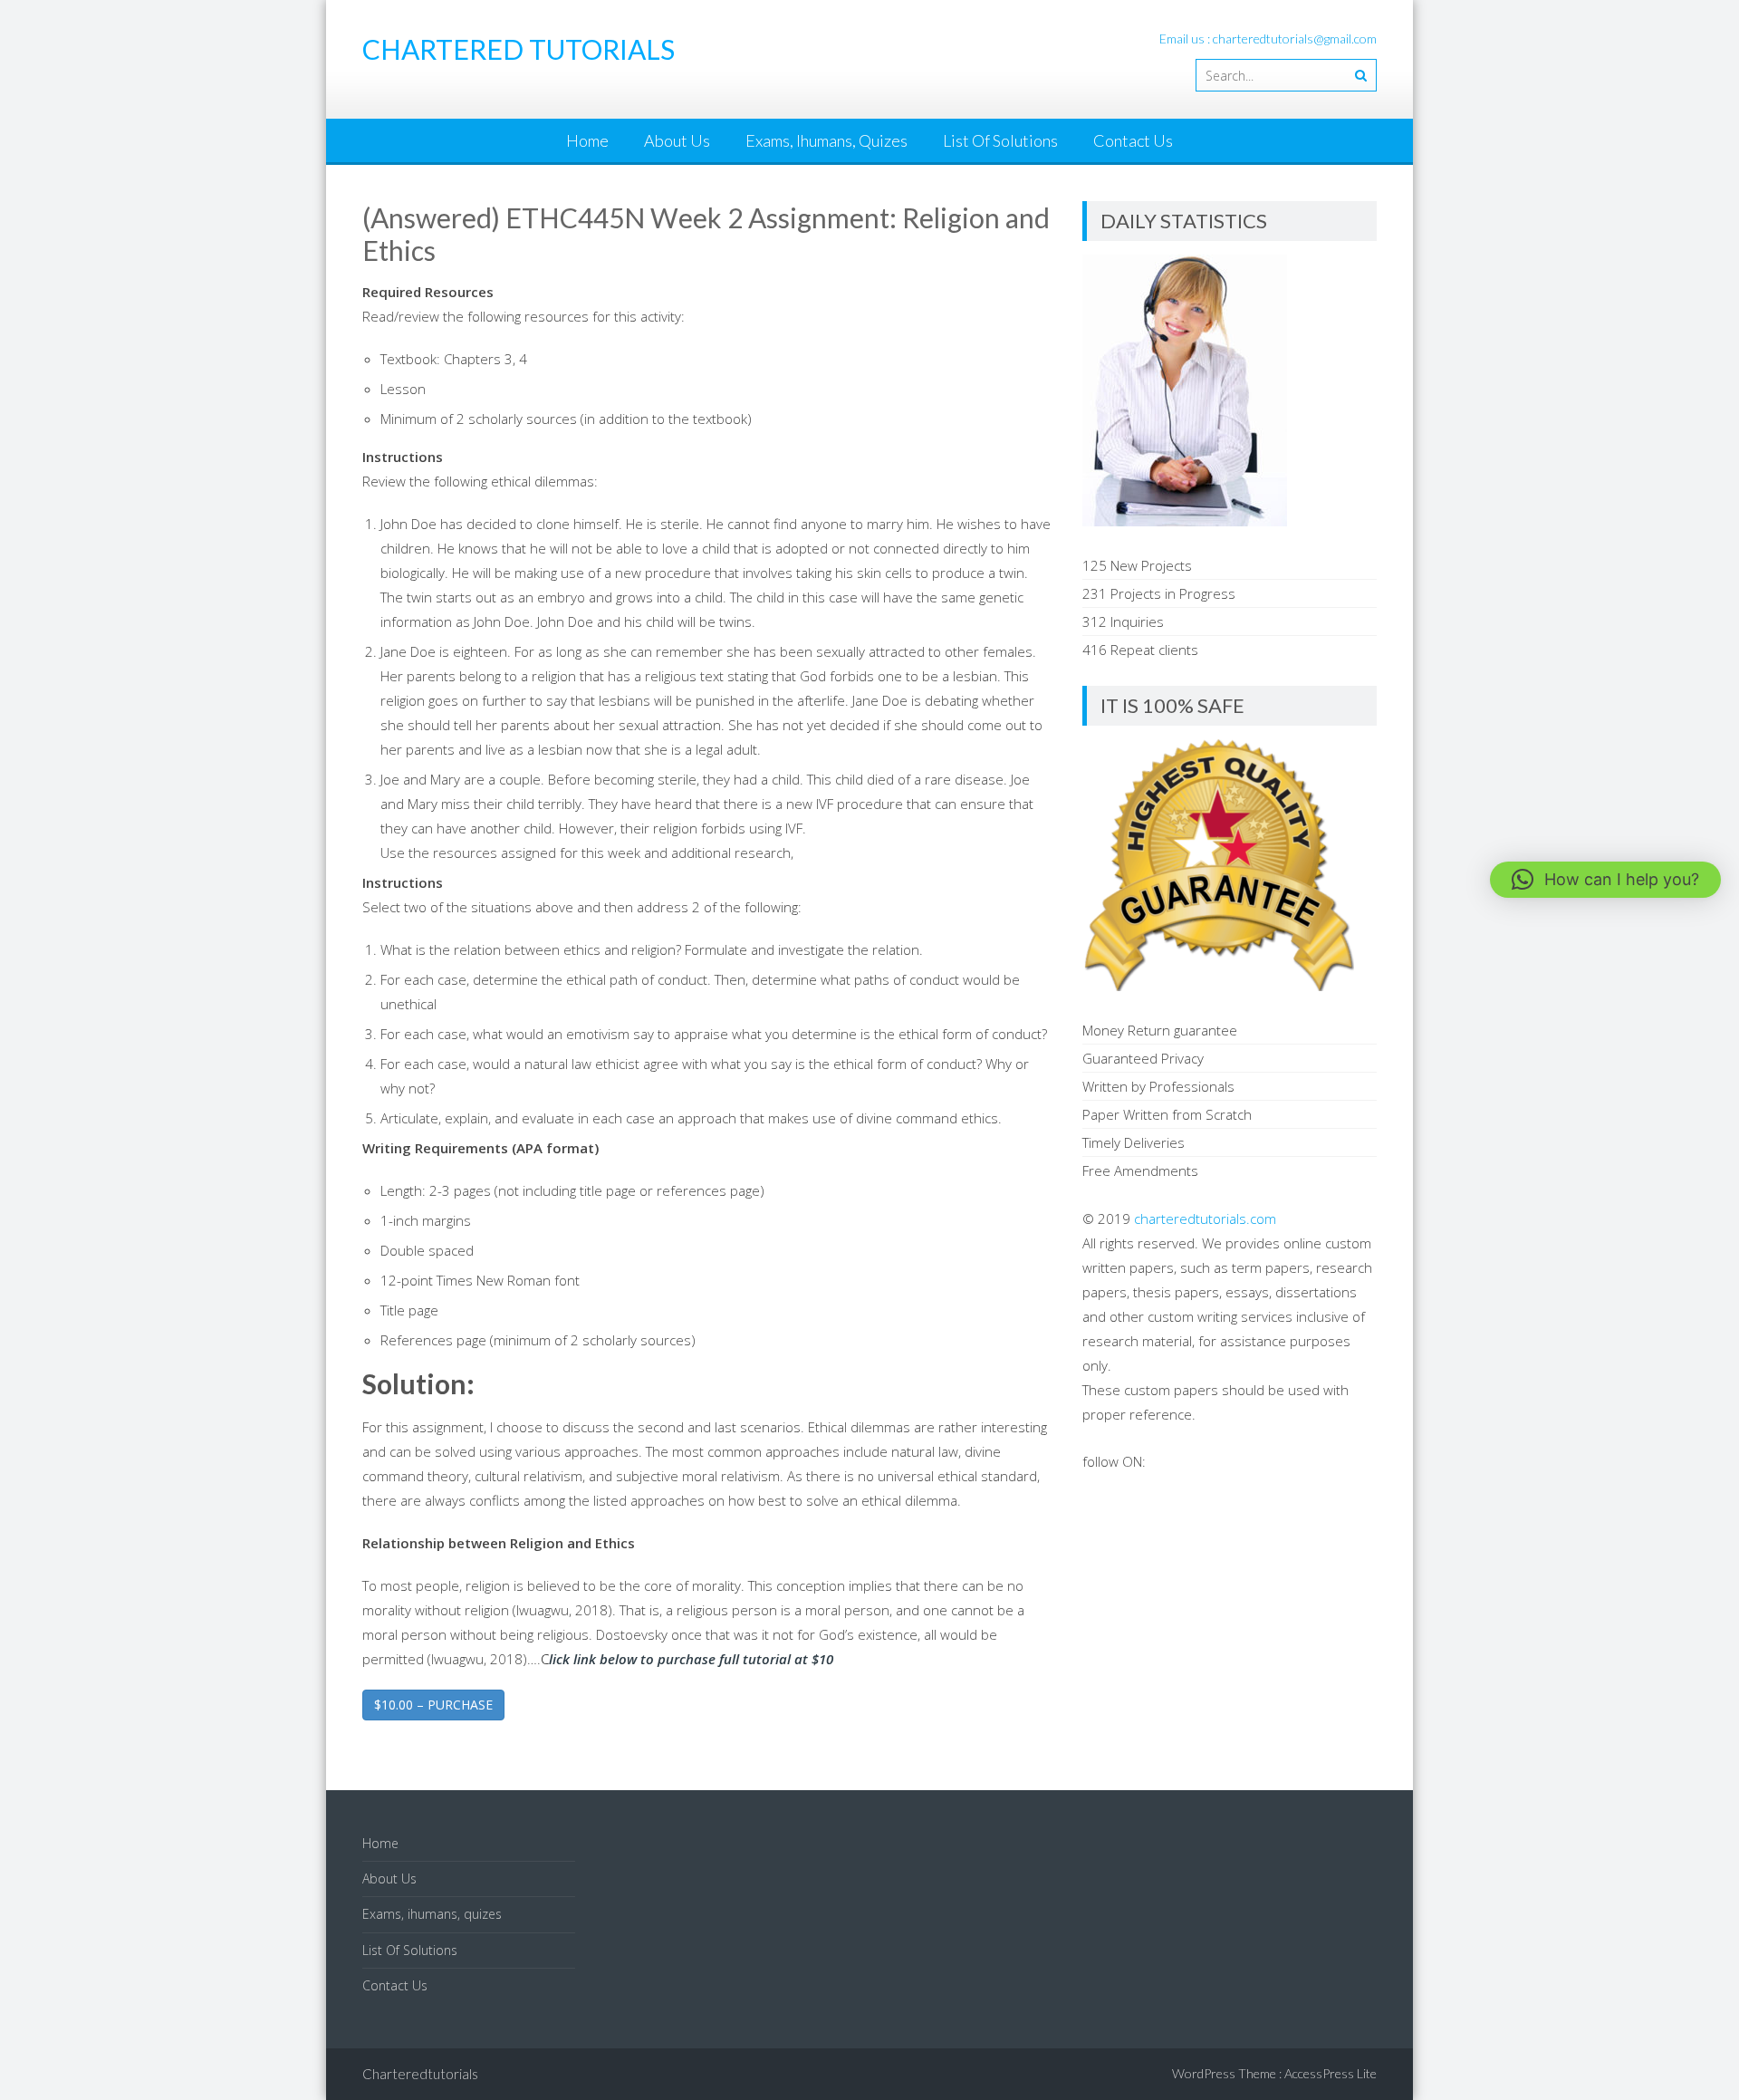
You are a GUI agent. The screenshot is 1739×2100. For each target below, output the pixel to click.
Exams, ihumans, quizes (826, 140)
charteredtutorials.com (1205, 1219)
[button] (1605, 880)
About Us (677, 140)
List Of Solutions (1000, 140)
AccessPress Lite (1331, 2073)
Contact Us (1133, 140)
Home (587, 140)
